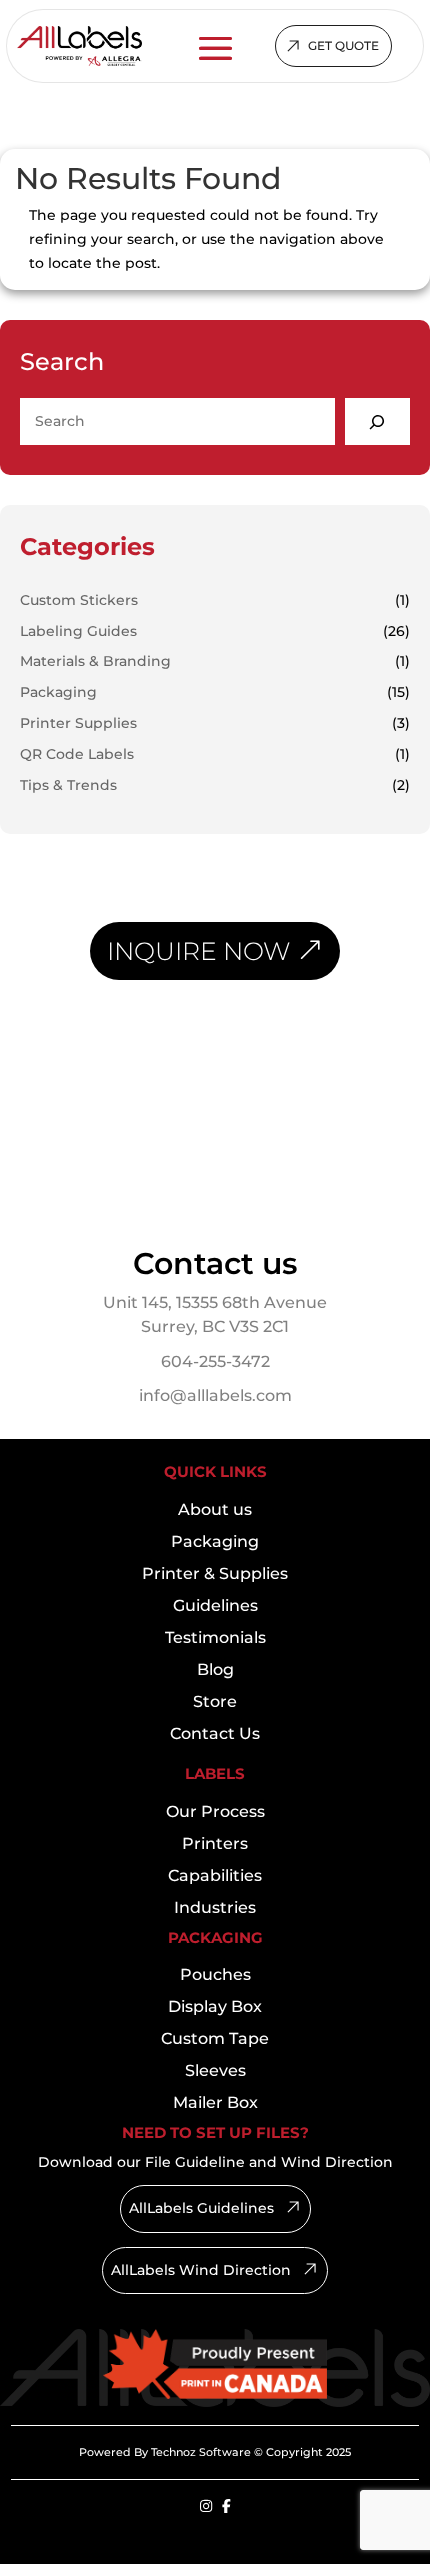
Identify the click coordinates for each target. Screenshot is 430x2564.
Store (215, 1701)
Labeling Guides (78, 631)
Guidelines (215, 1605)
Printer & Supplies (215, 1573)
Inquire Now (198, 951)
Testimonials (215, 1637)
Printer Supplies (78, 723)
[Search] (377, 421)
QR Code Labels (77, 754)
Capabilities (215, 1875)
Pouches (215, 1974)
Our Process (215, 1811)
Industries (215, 1907)
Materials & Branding (95, 661)
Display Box (215, 2006)
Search (62, 361)
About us (215, 1509)
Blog (215, 1669)
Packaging (58, 692)
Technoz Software (201, 2452)
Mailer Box (215, 2102)
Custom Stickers (79, 600)
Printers (215, 1843)
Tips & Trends (68, 785)
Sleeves (215, 2070)
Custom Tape (215, 2038)
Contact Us (215, 1733)
